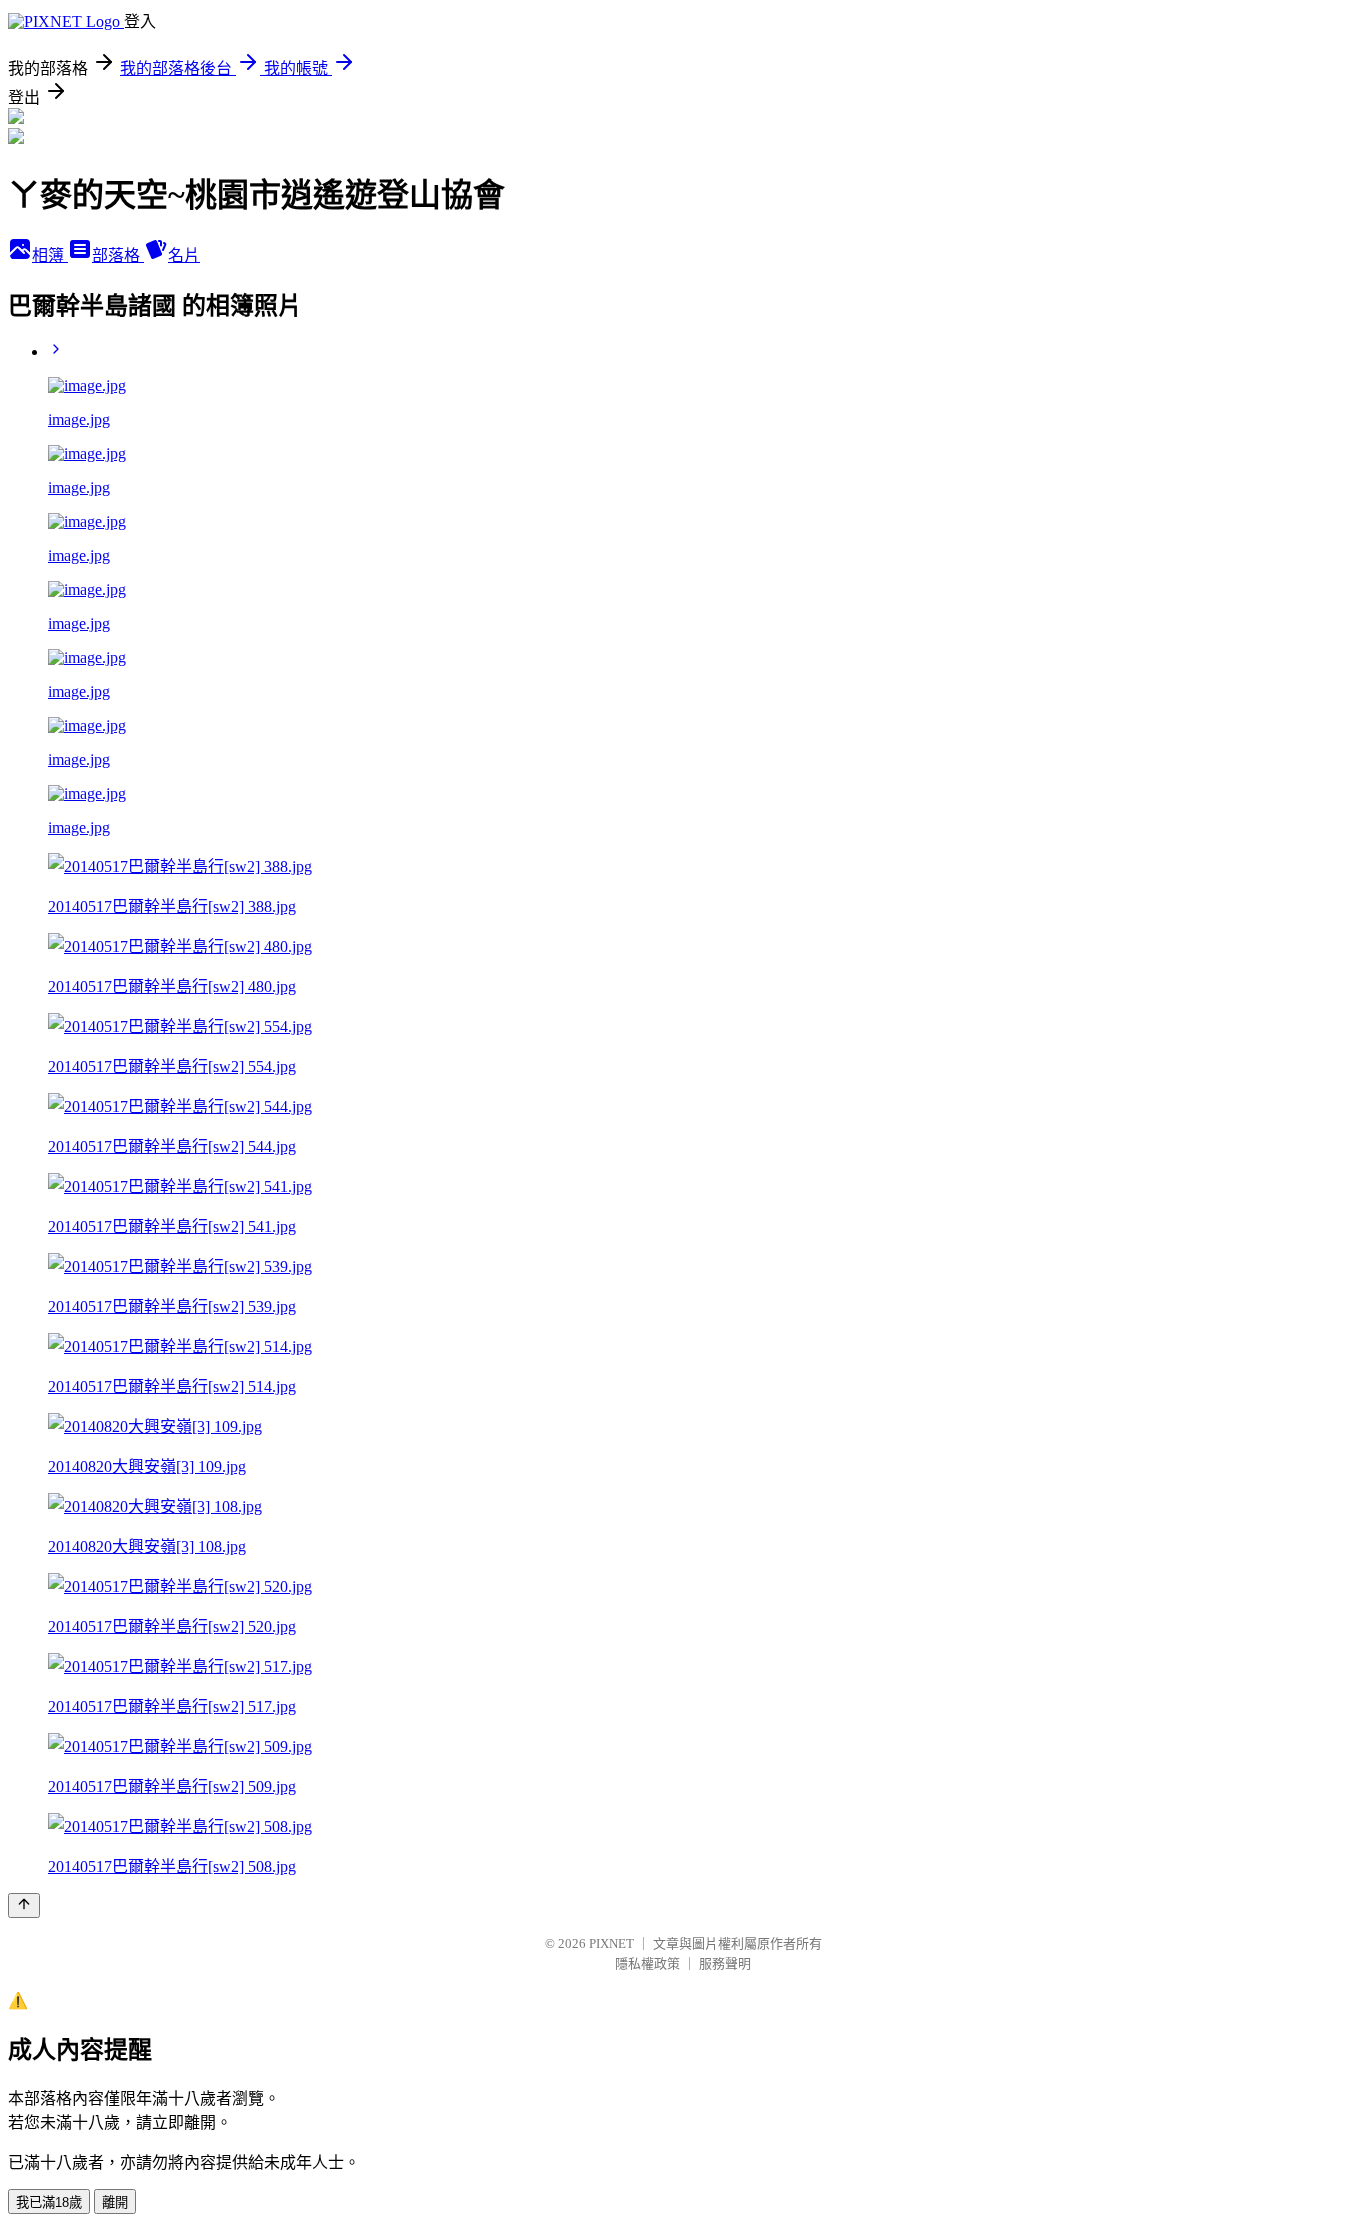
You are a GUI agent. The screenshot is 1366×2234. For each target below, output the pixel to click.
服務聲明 (725, 1963)
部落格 (118, 255)
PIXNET (611, 1943)
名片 (184, 255)
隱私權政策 (647, 1963)
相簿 (50, 255)
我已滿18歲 (49, 2202)
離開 (115, 2202)
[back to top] (24, 1905)
